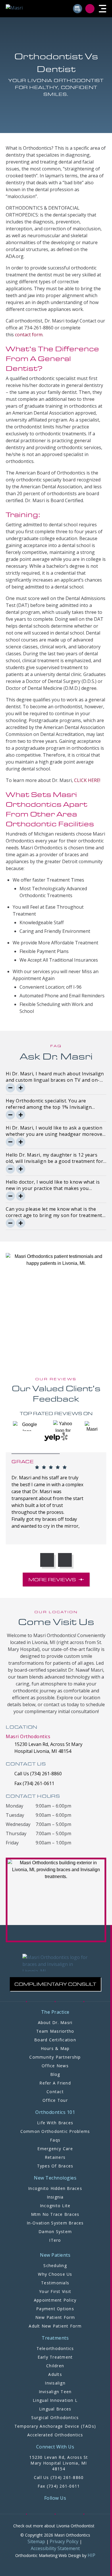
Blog (55, 2074)
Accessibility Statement (55, 2548)
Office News (55, 2066)
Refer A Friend (55, 2083)
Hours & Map (55, 2048)
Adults (55, 2374)
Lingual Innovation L (55, 2400)
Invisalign (55, 2383)
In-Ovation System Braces (55, 2223)
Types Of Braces (55, 2166)
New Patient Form (55, 2317)
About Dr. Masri (55, 2022)
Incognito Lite (55, 2206)
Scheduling (55, 2265)
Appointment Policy (55, 2300)
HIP (91, 2555)
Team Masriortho (55, 2031)
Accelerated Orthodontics (55, 2435)
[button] (103, 9)
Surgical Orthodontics (55, 2418)
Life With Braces (55, 2123)
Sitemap (36, 2541)
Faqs (55, 2140)
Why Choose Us (55, 2274)
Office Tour (55, 2100)
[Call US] (91, 9)
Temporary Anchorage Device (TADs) (55, 2426)
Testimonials (55, 2283)
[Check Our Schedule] (78, 9)
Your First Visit (55, 2291)
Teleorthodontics (55, 2348)
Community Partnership (55, 2057)
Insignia (55, 2197)
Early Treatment (55, 2357)
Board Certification (55, 2040)
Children (55, 2366)
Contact (55, 2092)
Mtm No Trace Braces (55, 2214)
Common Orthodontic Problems (55, 2131)
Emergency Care (55, 2149)
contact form (29, 335)
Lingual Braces (55, 2409)
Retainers (55, 2157)
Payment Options (55, 2309)
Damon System (55, 2232)
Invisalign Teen (55, 2392)
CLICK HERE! (87, 780)
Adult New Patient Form (55, 2326)
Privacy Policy (64, 2541)
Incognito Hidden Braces (55, 2188)
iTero (55, 2240)
